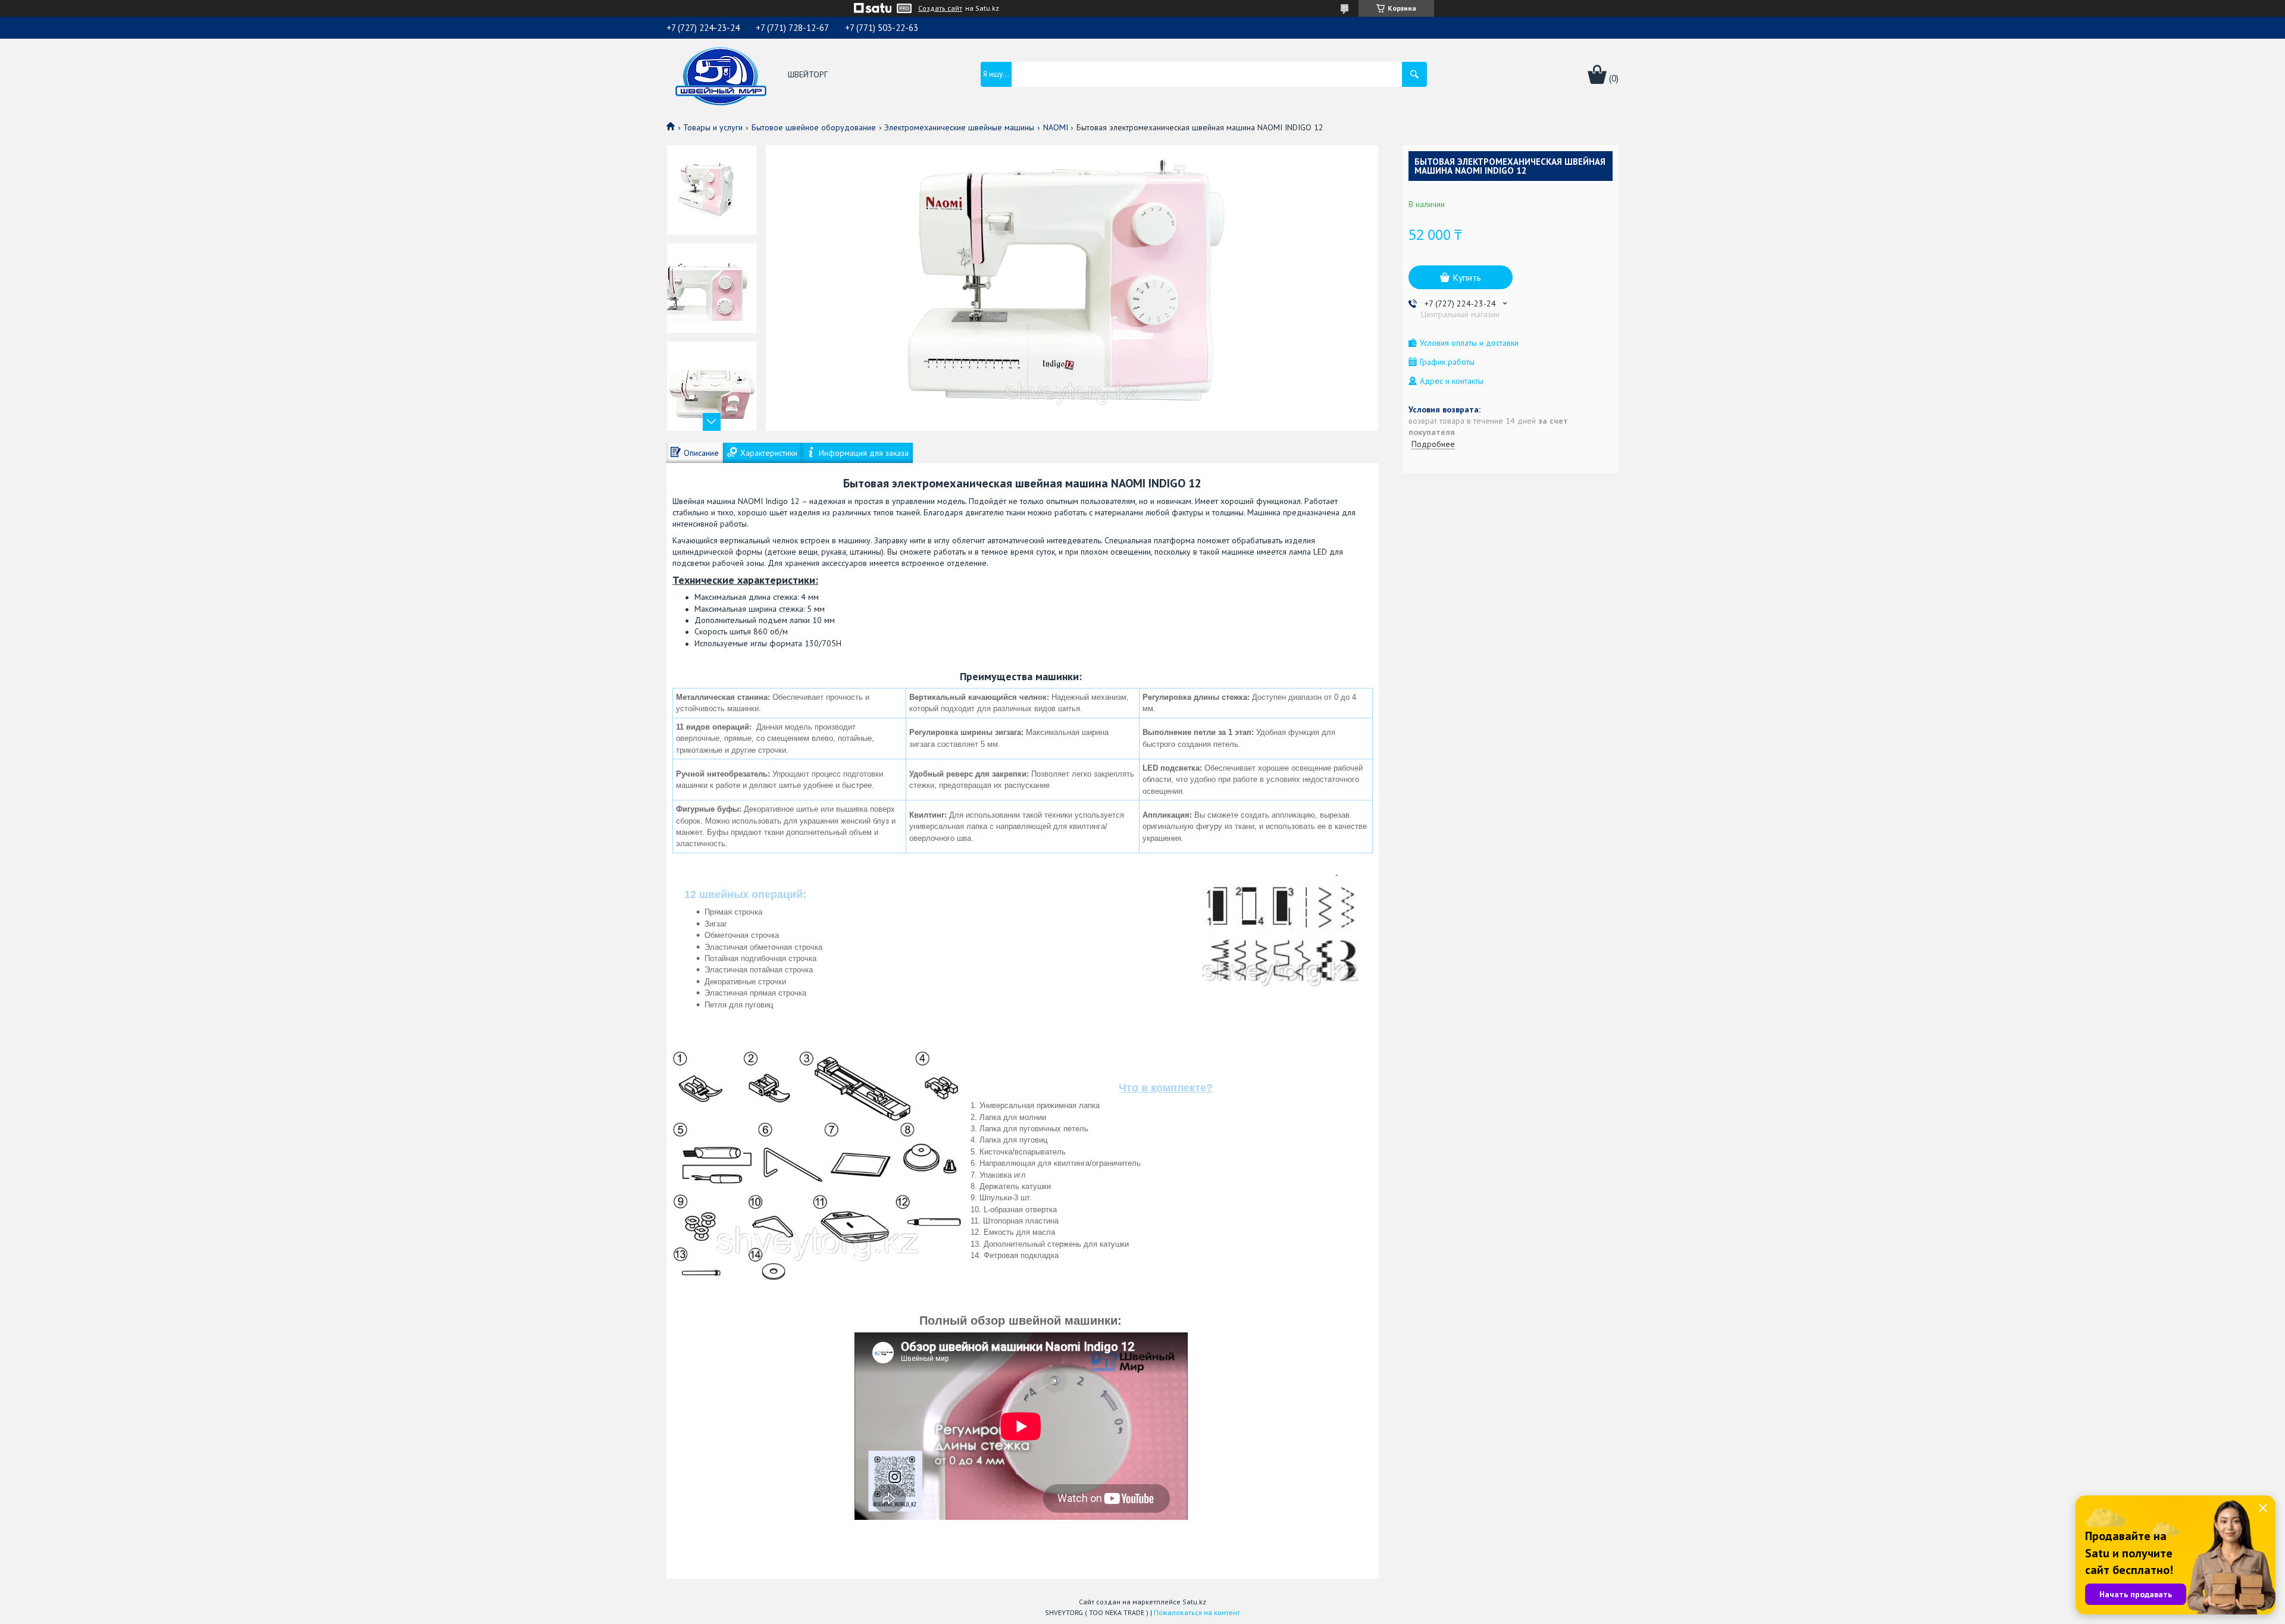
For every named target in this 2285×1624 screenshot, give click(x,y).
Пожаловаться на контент (1197, 1612)
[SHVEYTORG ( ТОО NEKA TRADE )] (721, 75)
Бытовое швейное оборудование (814, 127)
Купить (1467, 277)
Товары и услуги (713, 127)
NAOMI (1056, 127)
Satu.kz (1194, 1602)
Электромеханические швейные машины (959, 127)
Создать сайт (940, 8)
